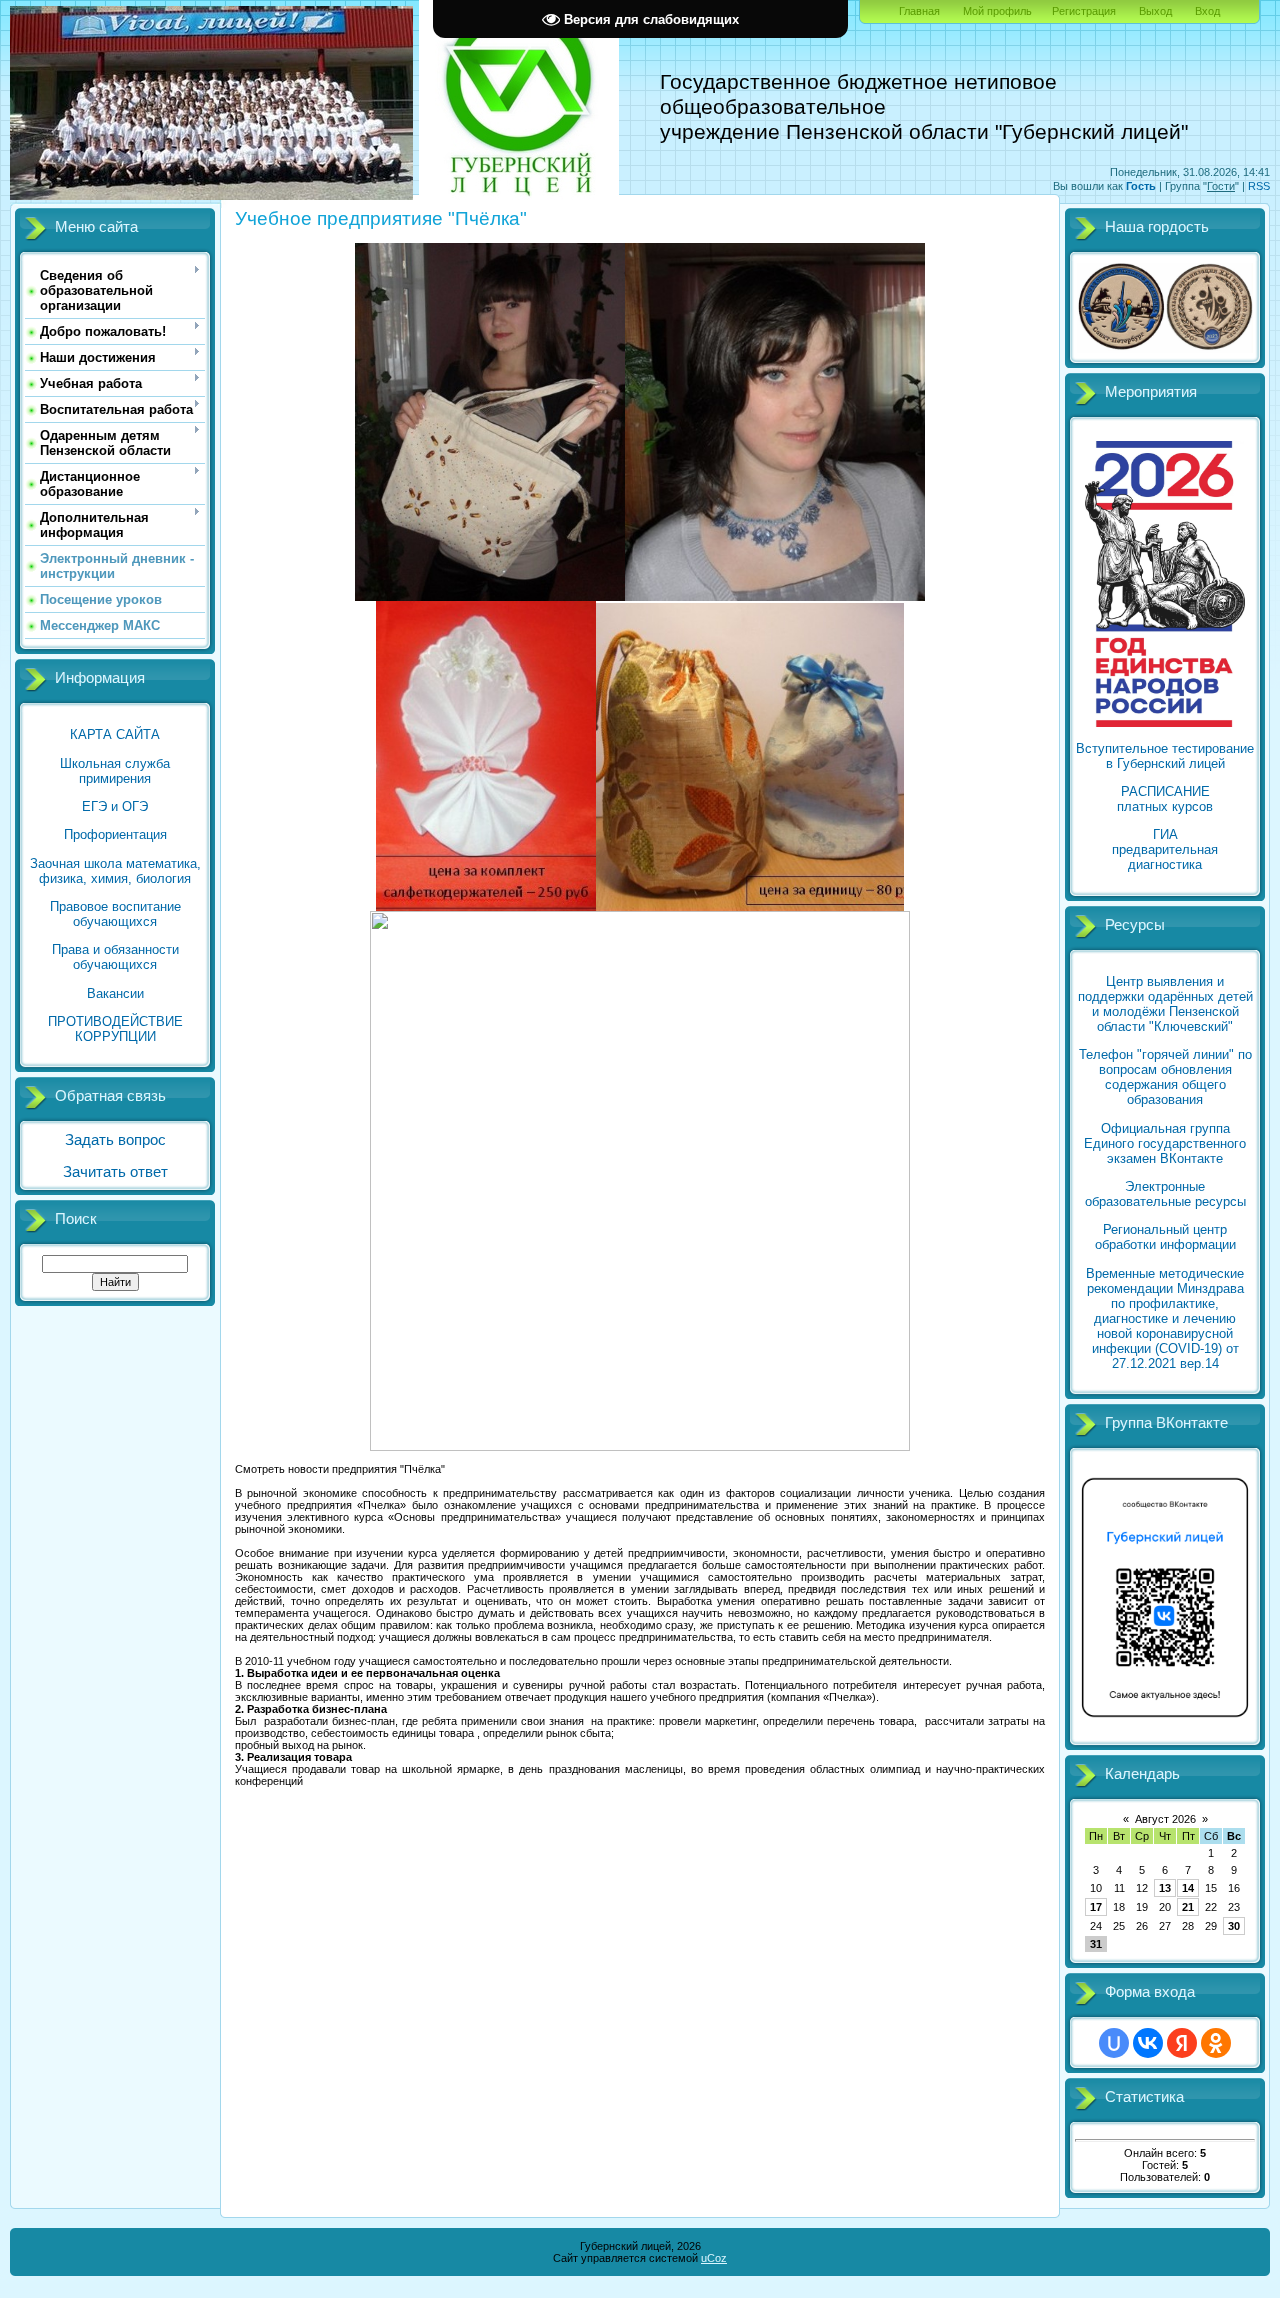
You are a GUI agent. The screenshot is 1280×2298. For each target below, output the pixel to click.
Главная (919, 11)
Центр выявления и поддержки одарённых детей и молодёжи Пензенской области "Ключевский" (1165, 1004)
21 (1188, 1907)
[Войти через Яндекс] (1182, 2043)
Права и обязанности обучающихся (115, 957)
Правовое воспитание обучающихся (115, 914)
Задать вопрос (115, 1140)
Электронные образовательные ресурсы (1165, 1194)
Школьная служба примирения (115, 771)
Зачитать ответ (115, 1172)
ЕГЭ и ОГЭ (115, 806)
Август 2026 (1165, 1819)
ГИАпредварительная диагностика (1165, 849)
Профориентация (115, 834)
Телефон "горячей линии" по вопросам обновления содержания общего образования (1165, 1077)
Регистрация (1084, 11)
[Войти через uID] (1114, 2043)
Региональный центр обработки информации (1165, 1237)
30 (1234, 1926)
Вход (1207, 11)
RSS (1259, 186)
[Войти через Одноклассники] (1216, 2043)
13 (1165, 1888)
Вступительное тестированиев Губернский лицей (1165, 756)
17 (1096, 1907)
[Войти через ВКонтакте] (1148, 2043)
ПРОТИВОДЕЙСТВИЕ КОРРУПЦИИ (115, 1029)
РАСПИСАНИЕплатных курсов (1165, 799)
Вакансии (115, 993)
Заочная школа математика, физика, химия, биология (115, 871)
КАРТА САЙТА (115, 734)
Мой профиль (997, 11)
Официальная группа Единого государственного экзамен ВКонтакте (1165, 1143)
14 (1188, 1888)
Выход (1155, 11)
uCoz (714, 2258)
